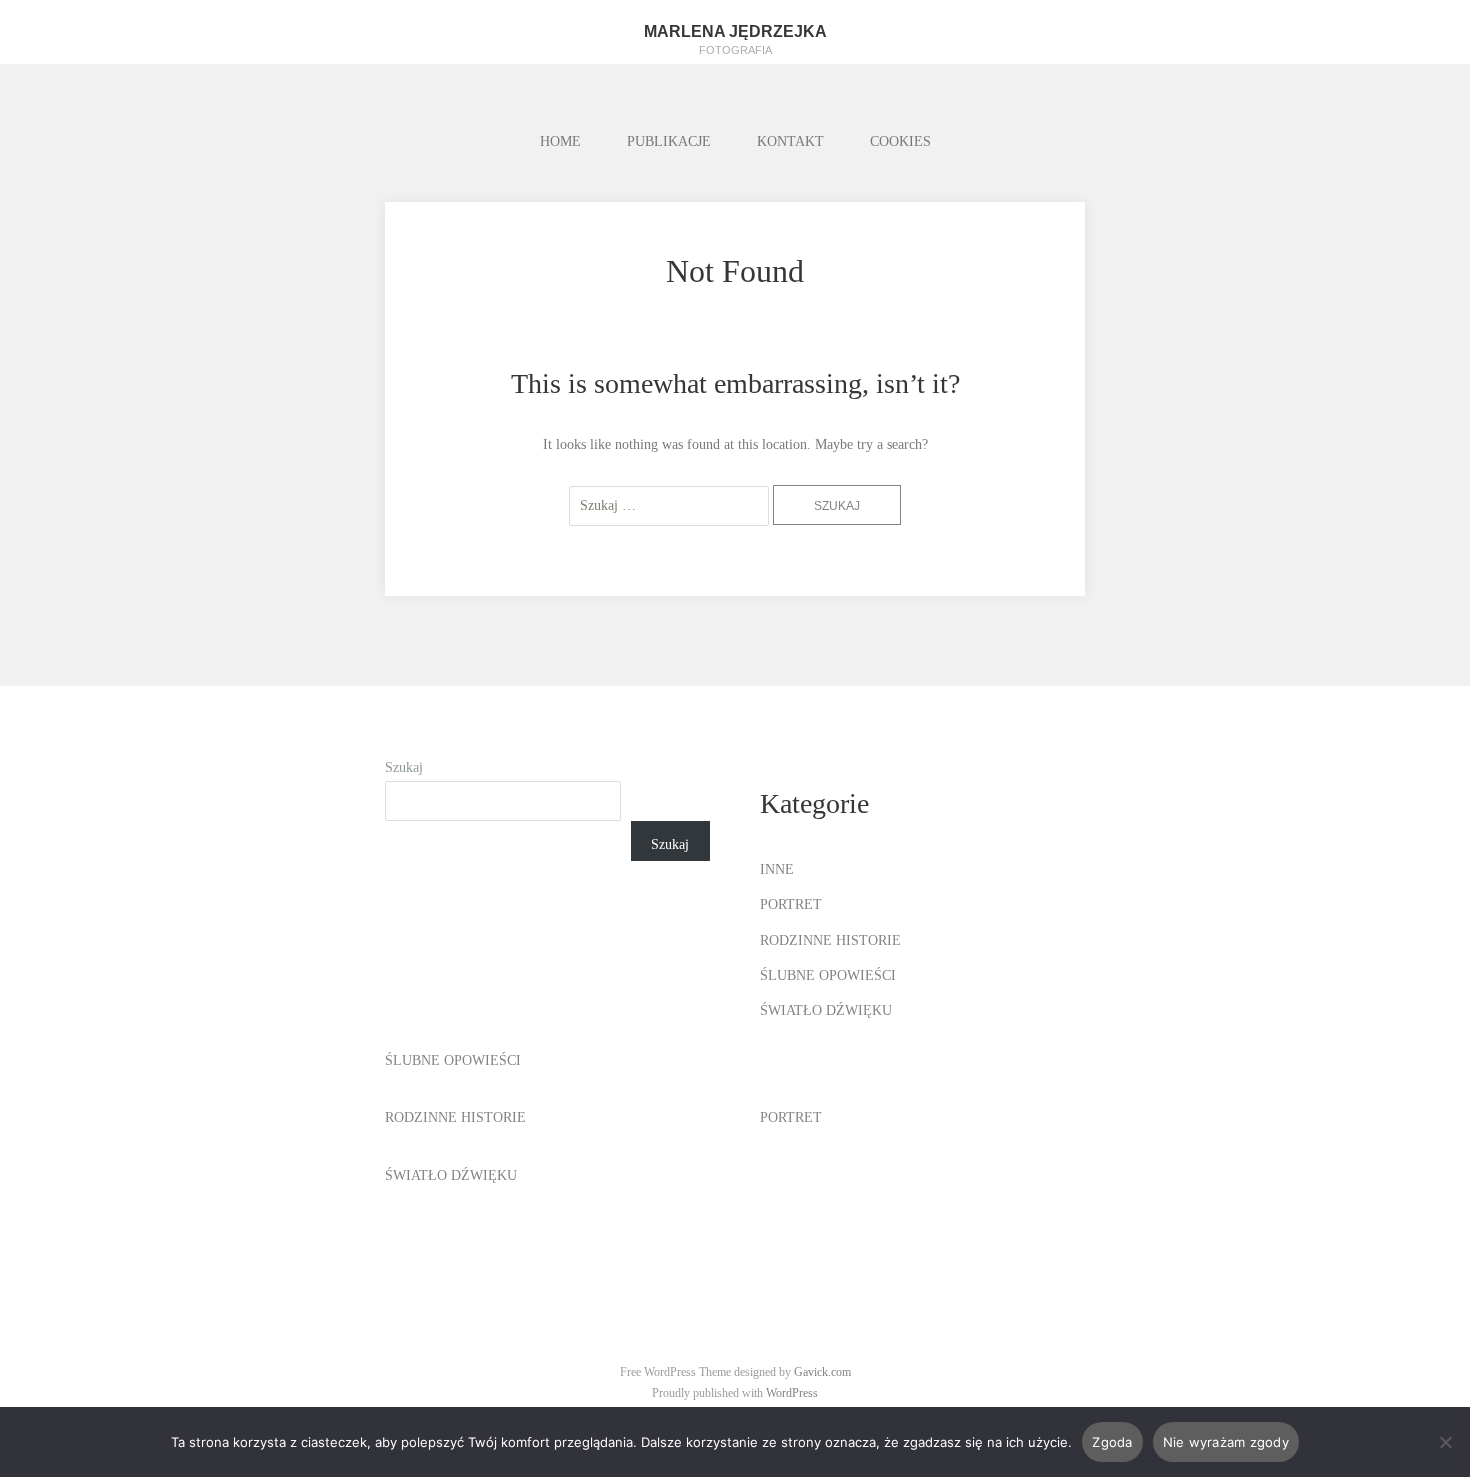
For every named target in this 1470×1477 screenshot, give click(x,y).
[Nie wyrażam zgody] (1445, 1442)
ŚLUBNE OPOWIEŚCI (828, 975)
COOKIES (900, 141)
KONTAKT (790, 141)
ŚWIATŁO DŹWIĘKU (826, 1010)
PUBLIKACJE (669, 141)
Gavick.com (822, 1372)
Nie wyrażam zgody (1226, 1442)
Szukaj (404, 767)
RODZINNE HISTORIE (830, 940)
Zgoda (1112, 1442)
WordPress (792, 1393)
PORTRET (791, 904)
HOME (560, 141)
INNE (777, 869)
